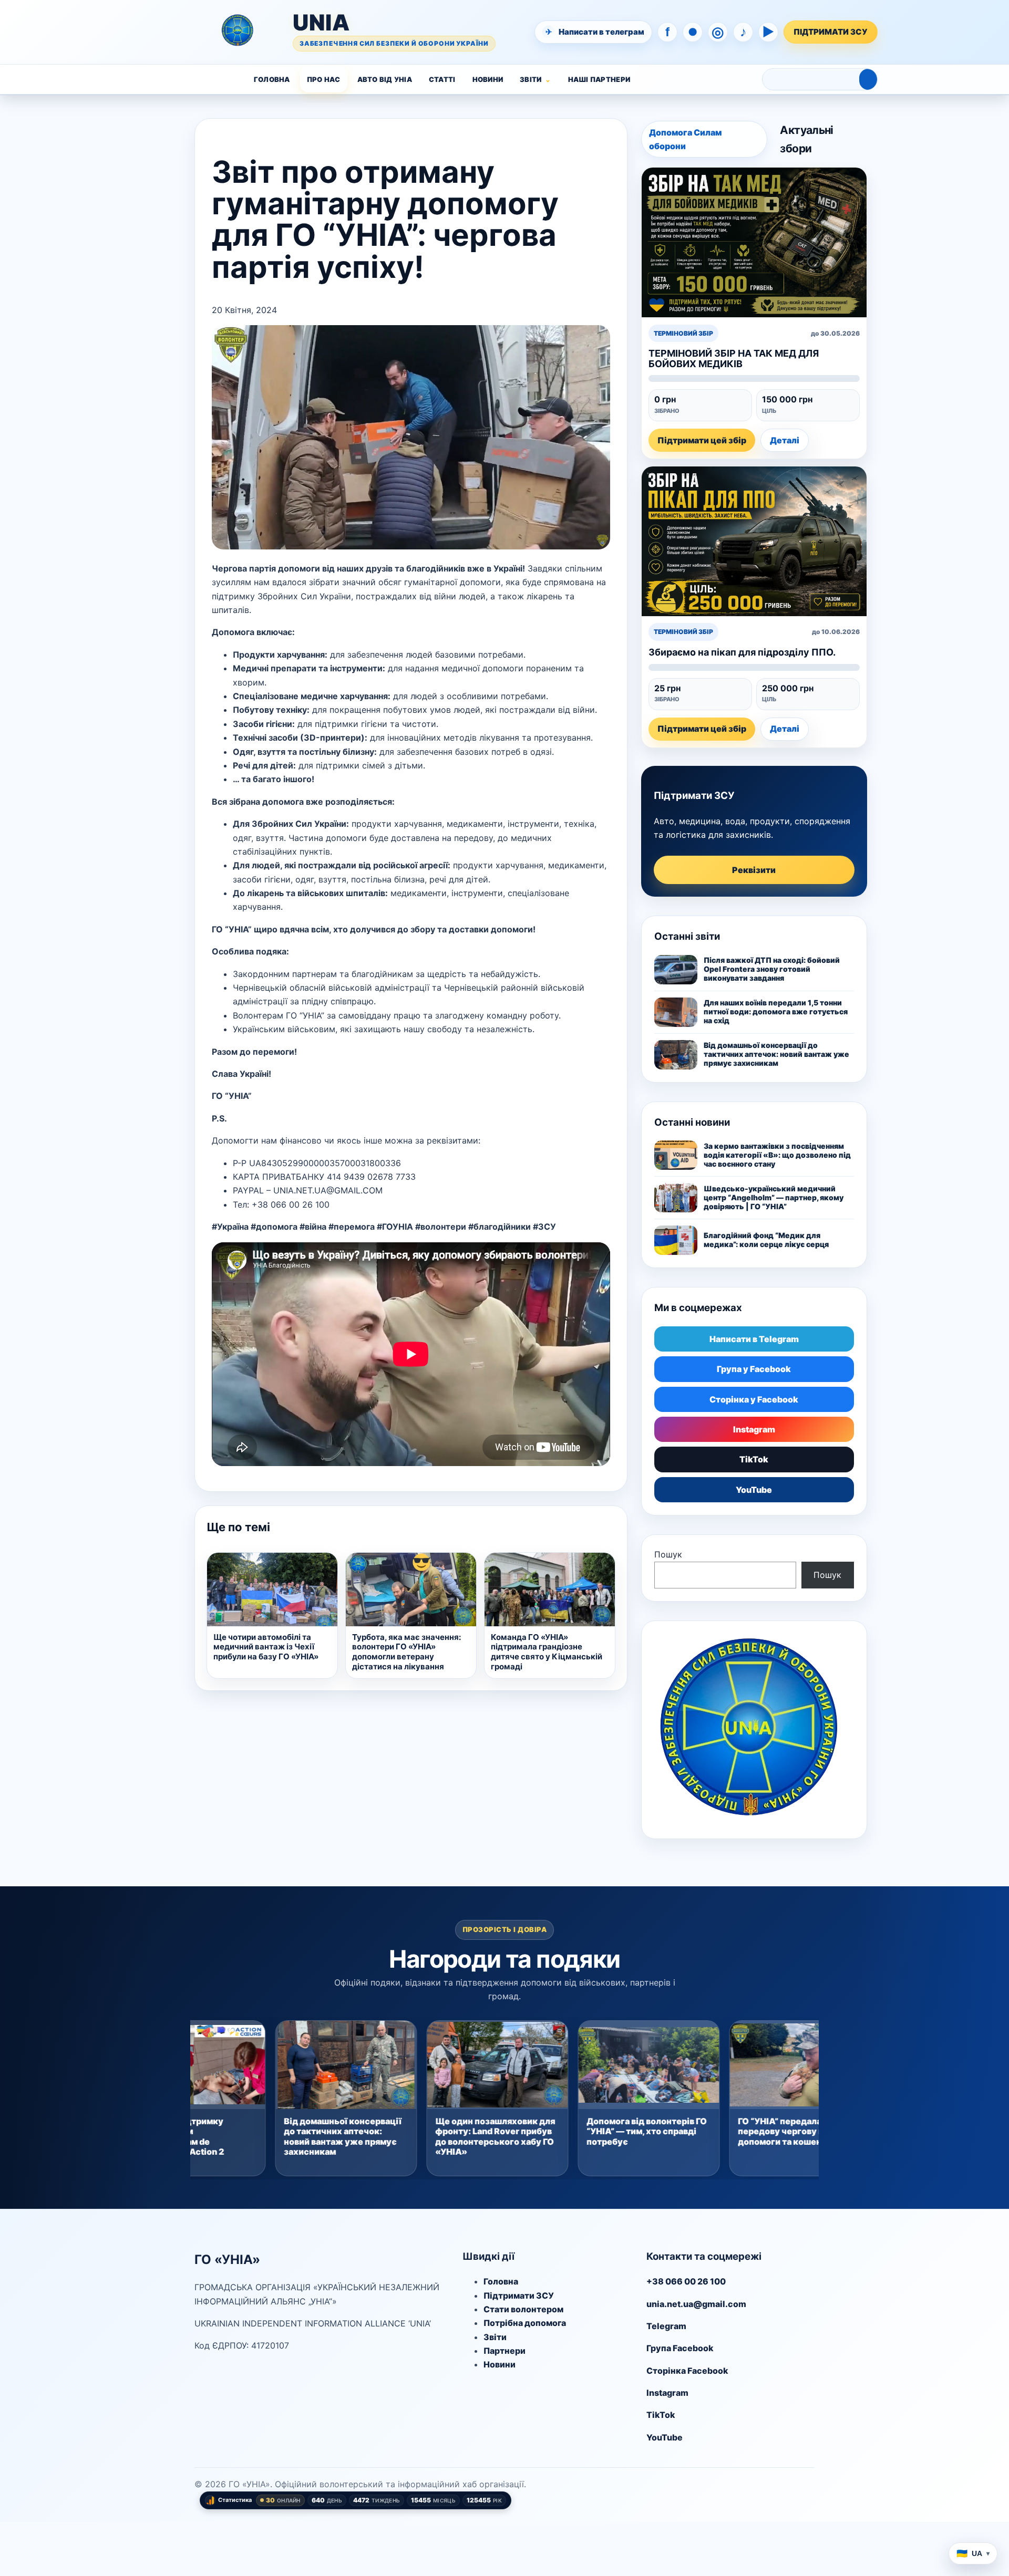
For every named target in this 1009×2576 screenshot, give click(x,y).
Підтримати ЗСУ (519, 2295)
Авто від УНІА (385, 79)
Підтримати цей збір (702, 440)
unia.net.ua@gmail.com (696, 2304)
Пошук (668, 1554)
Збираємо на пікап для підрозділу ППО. (742, 652)
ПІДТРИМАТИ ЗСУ (831, 32)
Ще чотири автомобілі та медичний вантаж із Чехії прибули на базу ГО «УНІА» (266, 1647)
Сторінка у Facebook (754, 1399)
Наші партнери (599, 79)
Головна (272, 79)
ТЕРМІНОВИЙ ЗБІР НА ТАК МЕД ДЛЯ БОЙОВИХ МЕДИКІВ (734, 358)
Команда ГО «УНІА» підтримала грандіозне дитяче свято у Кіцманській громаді (547, 1652)
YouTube (754, 1490)
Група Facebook (680, 2348)
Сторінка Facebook (687, 2371)
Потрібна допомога (525, 2323)
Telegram (666, 2326)
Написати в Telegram (754, 1339)
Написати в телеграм (595, 32)
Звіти (531, 79)
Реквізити (754, 870)
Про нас (324, 79)
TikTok (754, 1459)
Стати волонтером (523, 2309)
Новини (488, 79)
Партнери (504, 2351)
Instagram (754, 1429)
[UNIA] (157, 32)
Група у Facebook (754, 1369)
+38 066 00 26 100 (686, 2281)
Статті (442, 79)
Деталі (785, 440)
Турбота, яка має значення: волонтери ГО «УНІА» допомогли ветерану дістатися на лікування (406, 1652)
